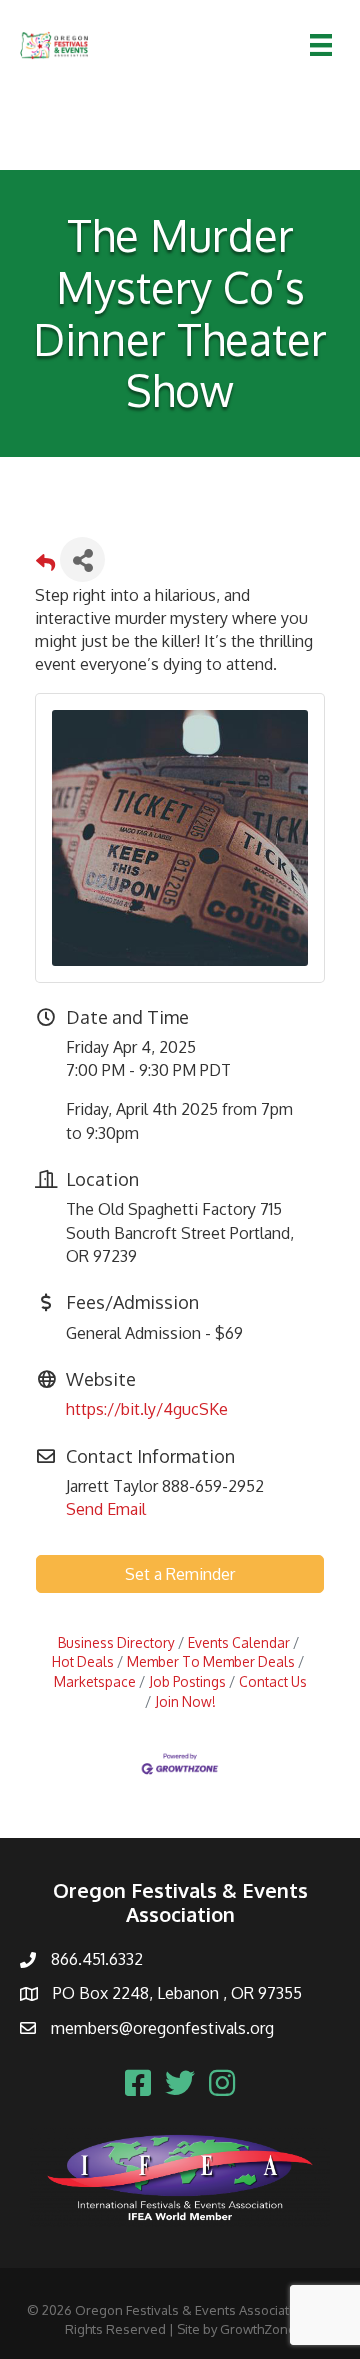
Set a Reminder (180, 1574)
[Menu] (321, 45)
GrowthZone (258, 2329)
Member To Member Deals (211, 1661)
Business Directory (116, 1642)
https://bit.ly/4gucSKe (147, 1409)
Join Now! (185, 1701)
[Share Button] (82, 559)
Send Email (106, 1509)
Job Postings (187, 1681)
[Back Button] (45, 565)
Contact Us (273, 1681)
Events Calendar (239, 1642)
